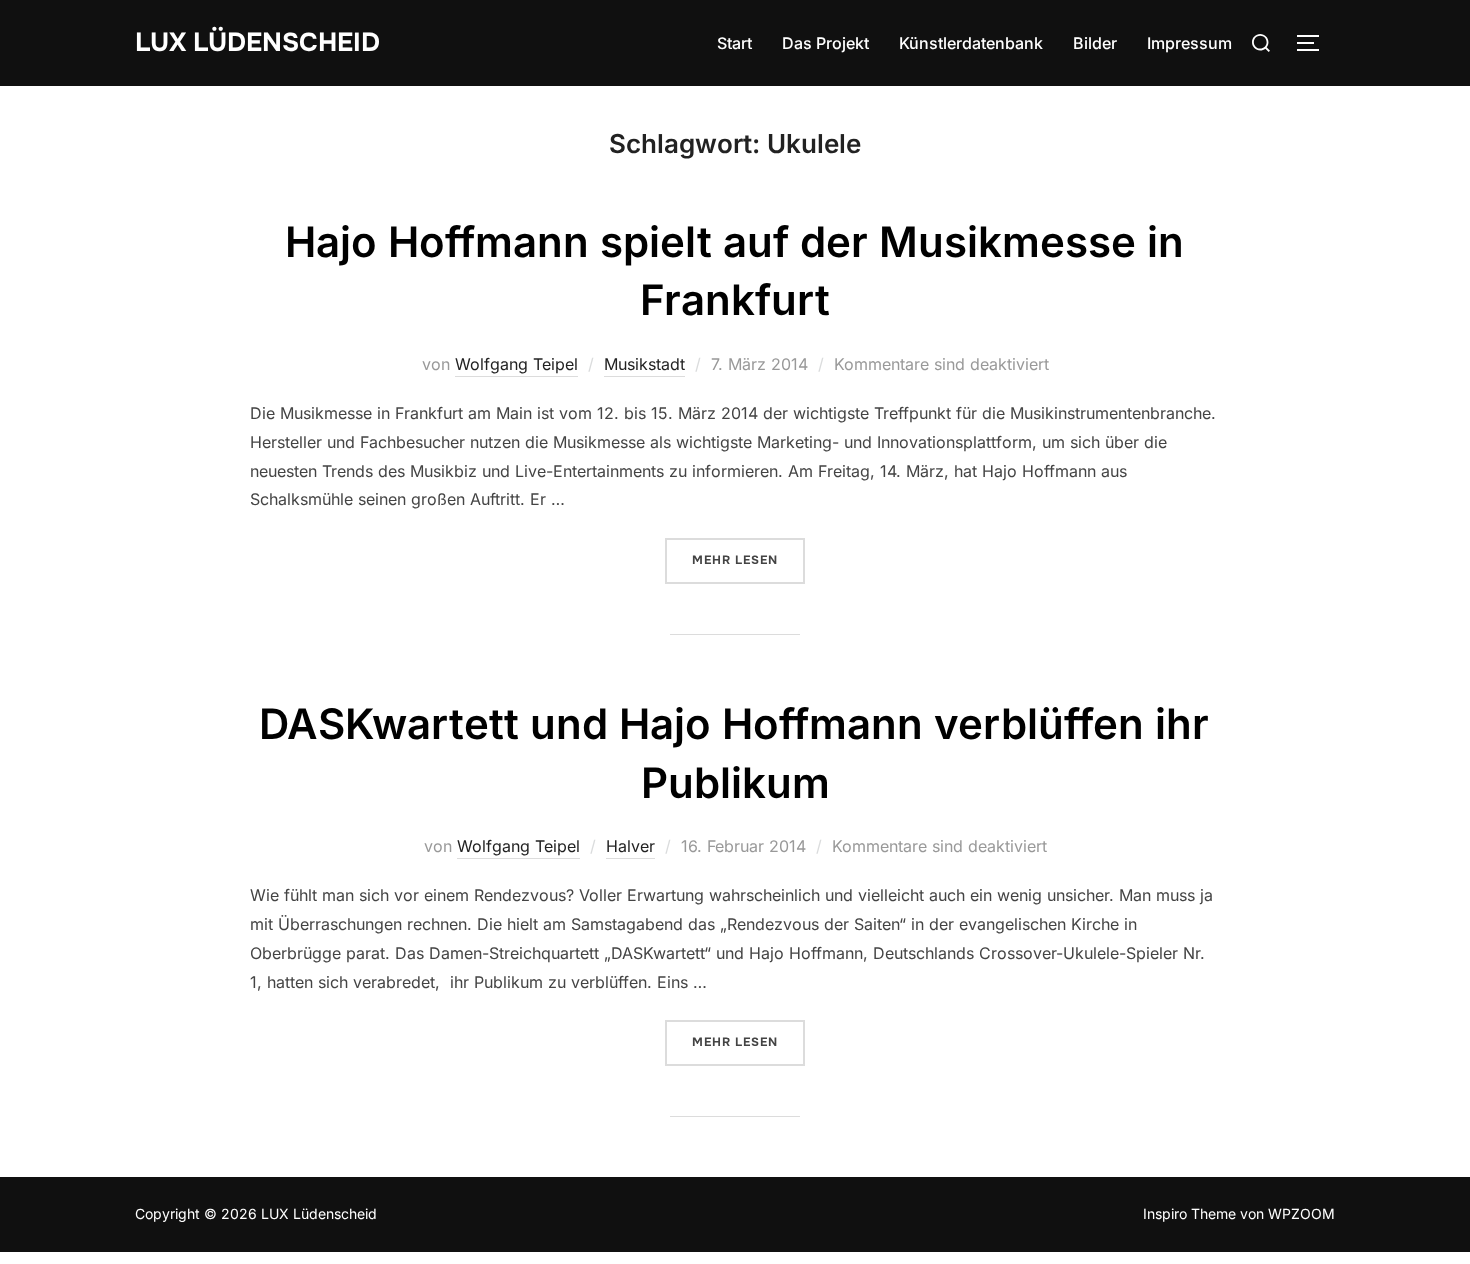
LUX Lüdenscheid (257, 42)
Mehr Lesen (748, 560)
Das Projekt (825, 43)
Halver (630, 846)
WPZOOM (1301, 1213)
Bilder (1095, 43)
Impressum (1189, 43)
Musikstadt (644, 364)
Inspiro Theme (1189, 1213)
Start (734, 43)
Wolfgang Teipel (516, 364)
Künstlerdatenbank (971, 43)
